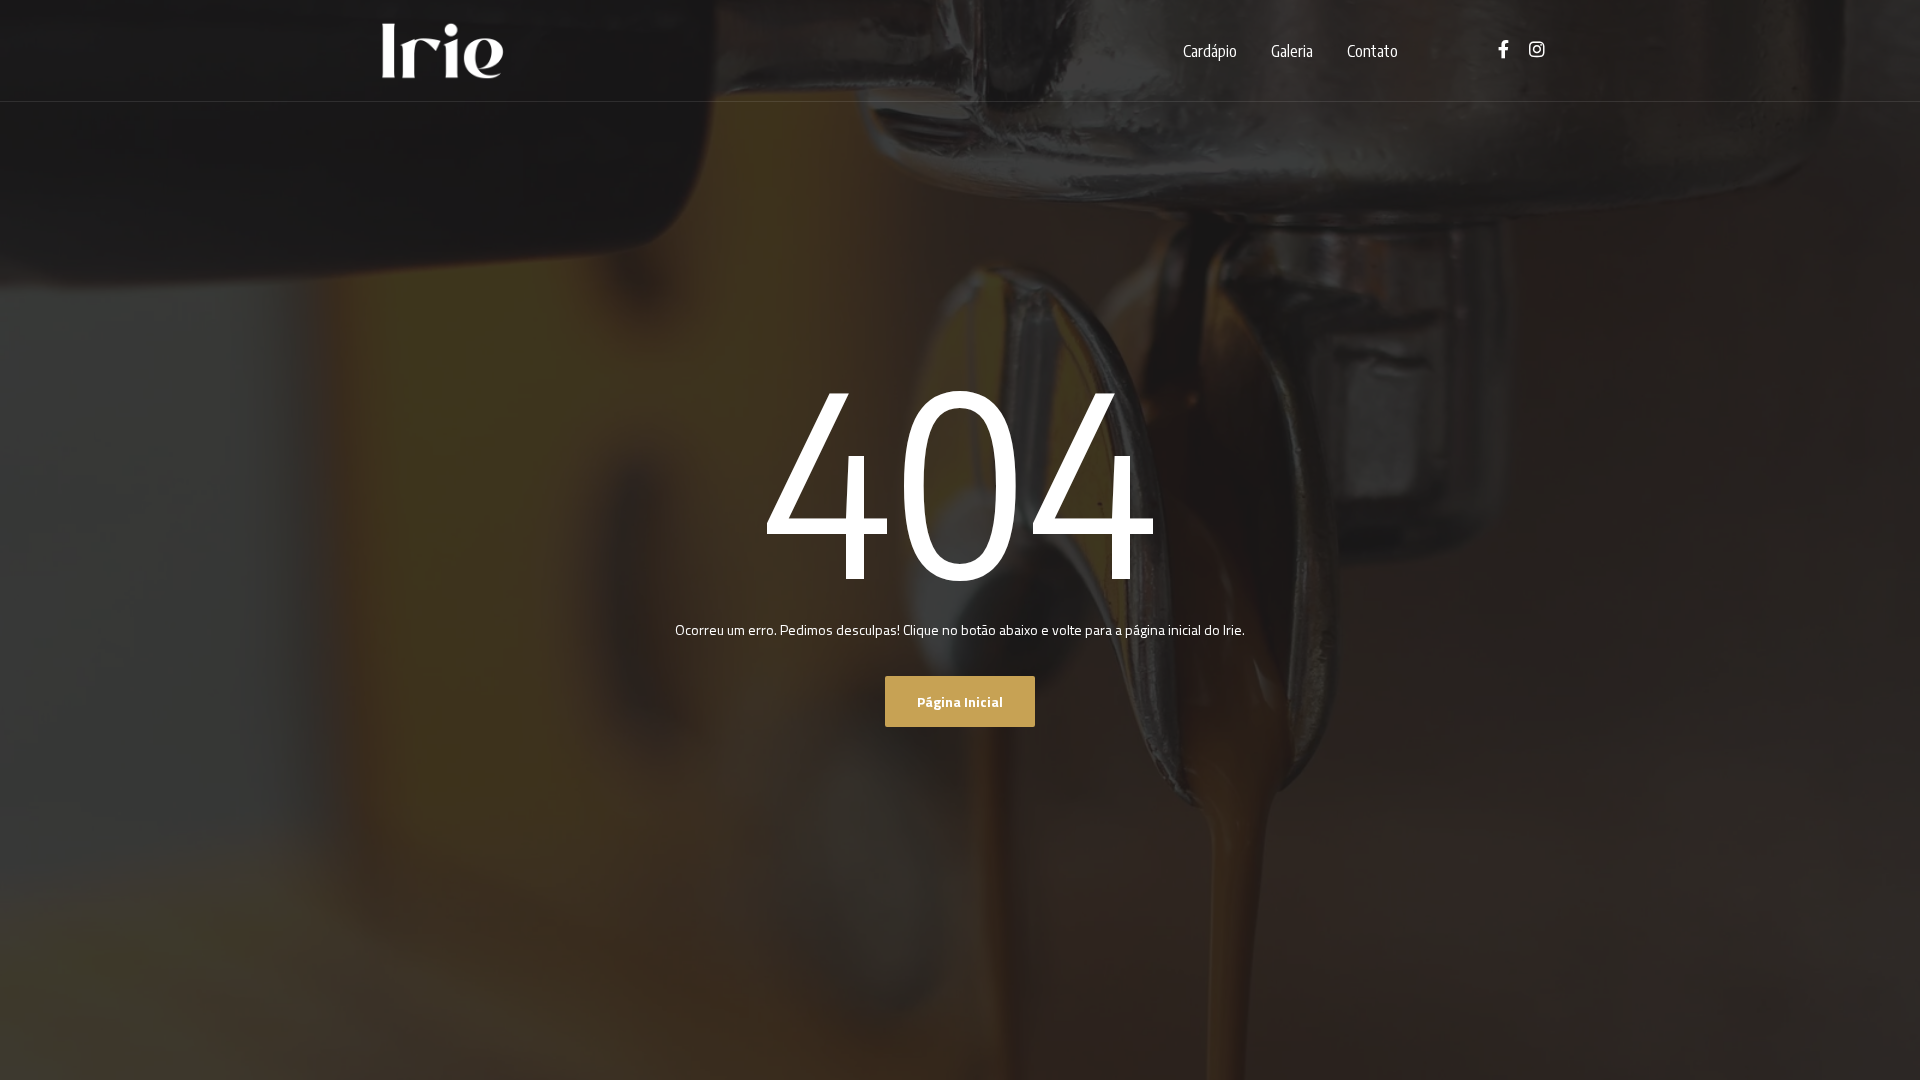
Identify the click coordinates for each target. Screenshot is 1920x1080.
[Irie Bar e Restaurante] (442, 51)
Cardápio (1210, 51)
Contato (1372, 51)
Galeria (1292, 51)
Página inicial (960, 701)
